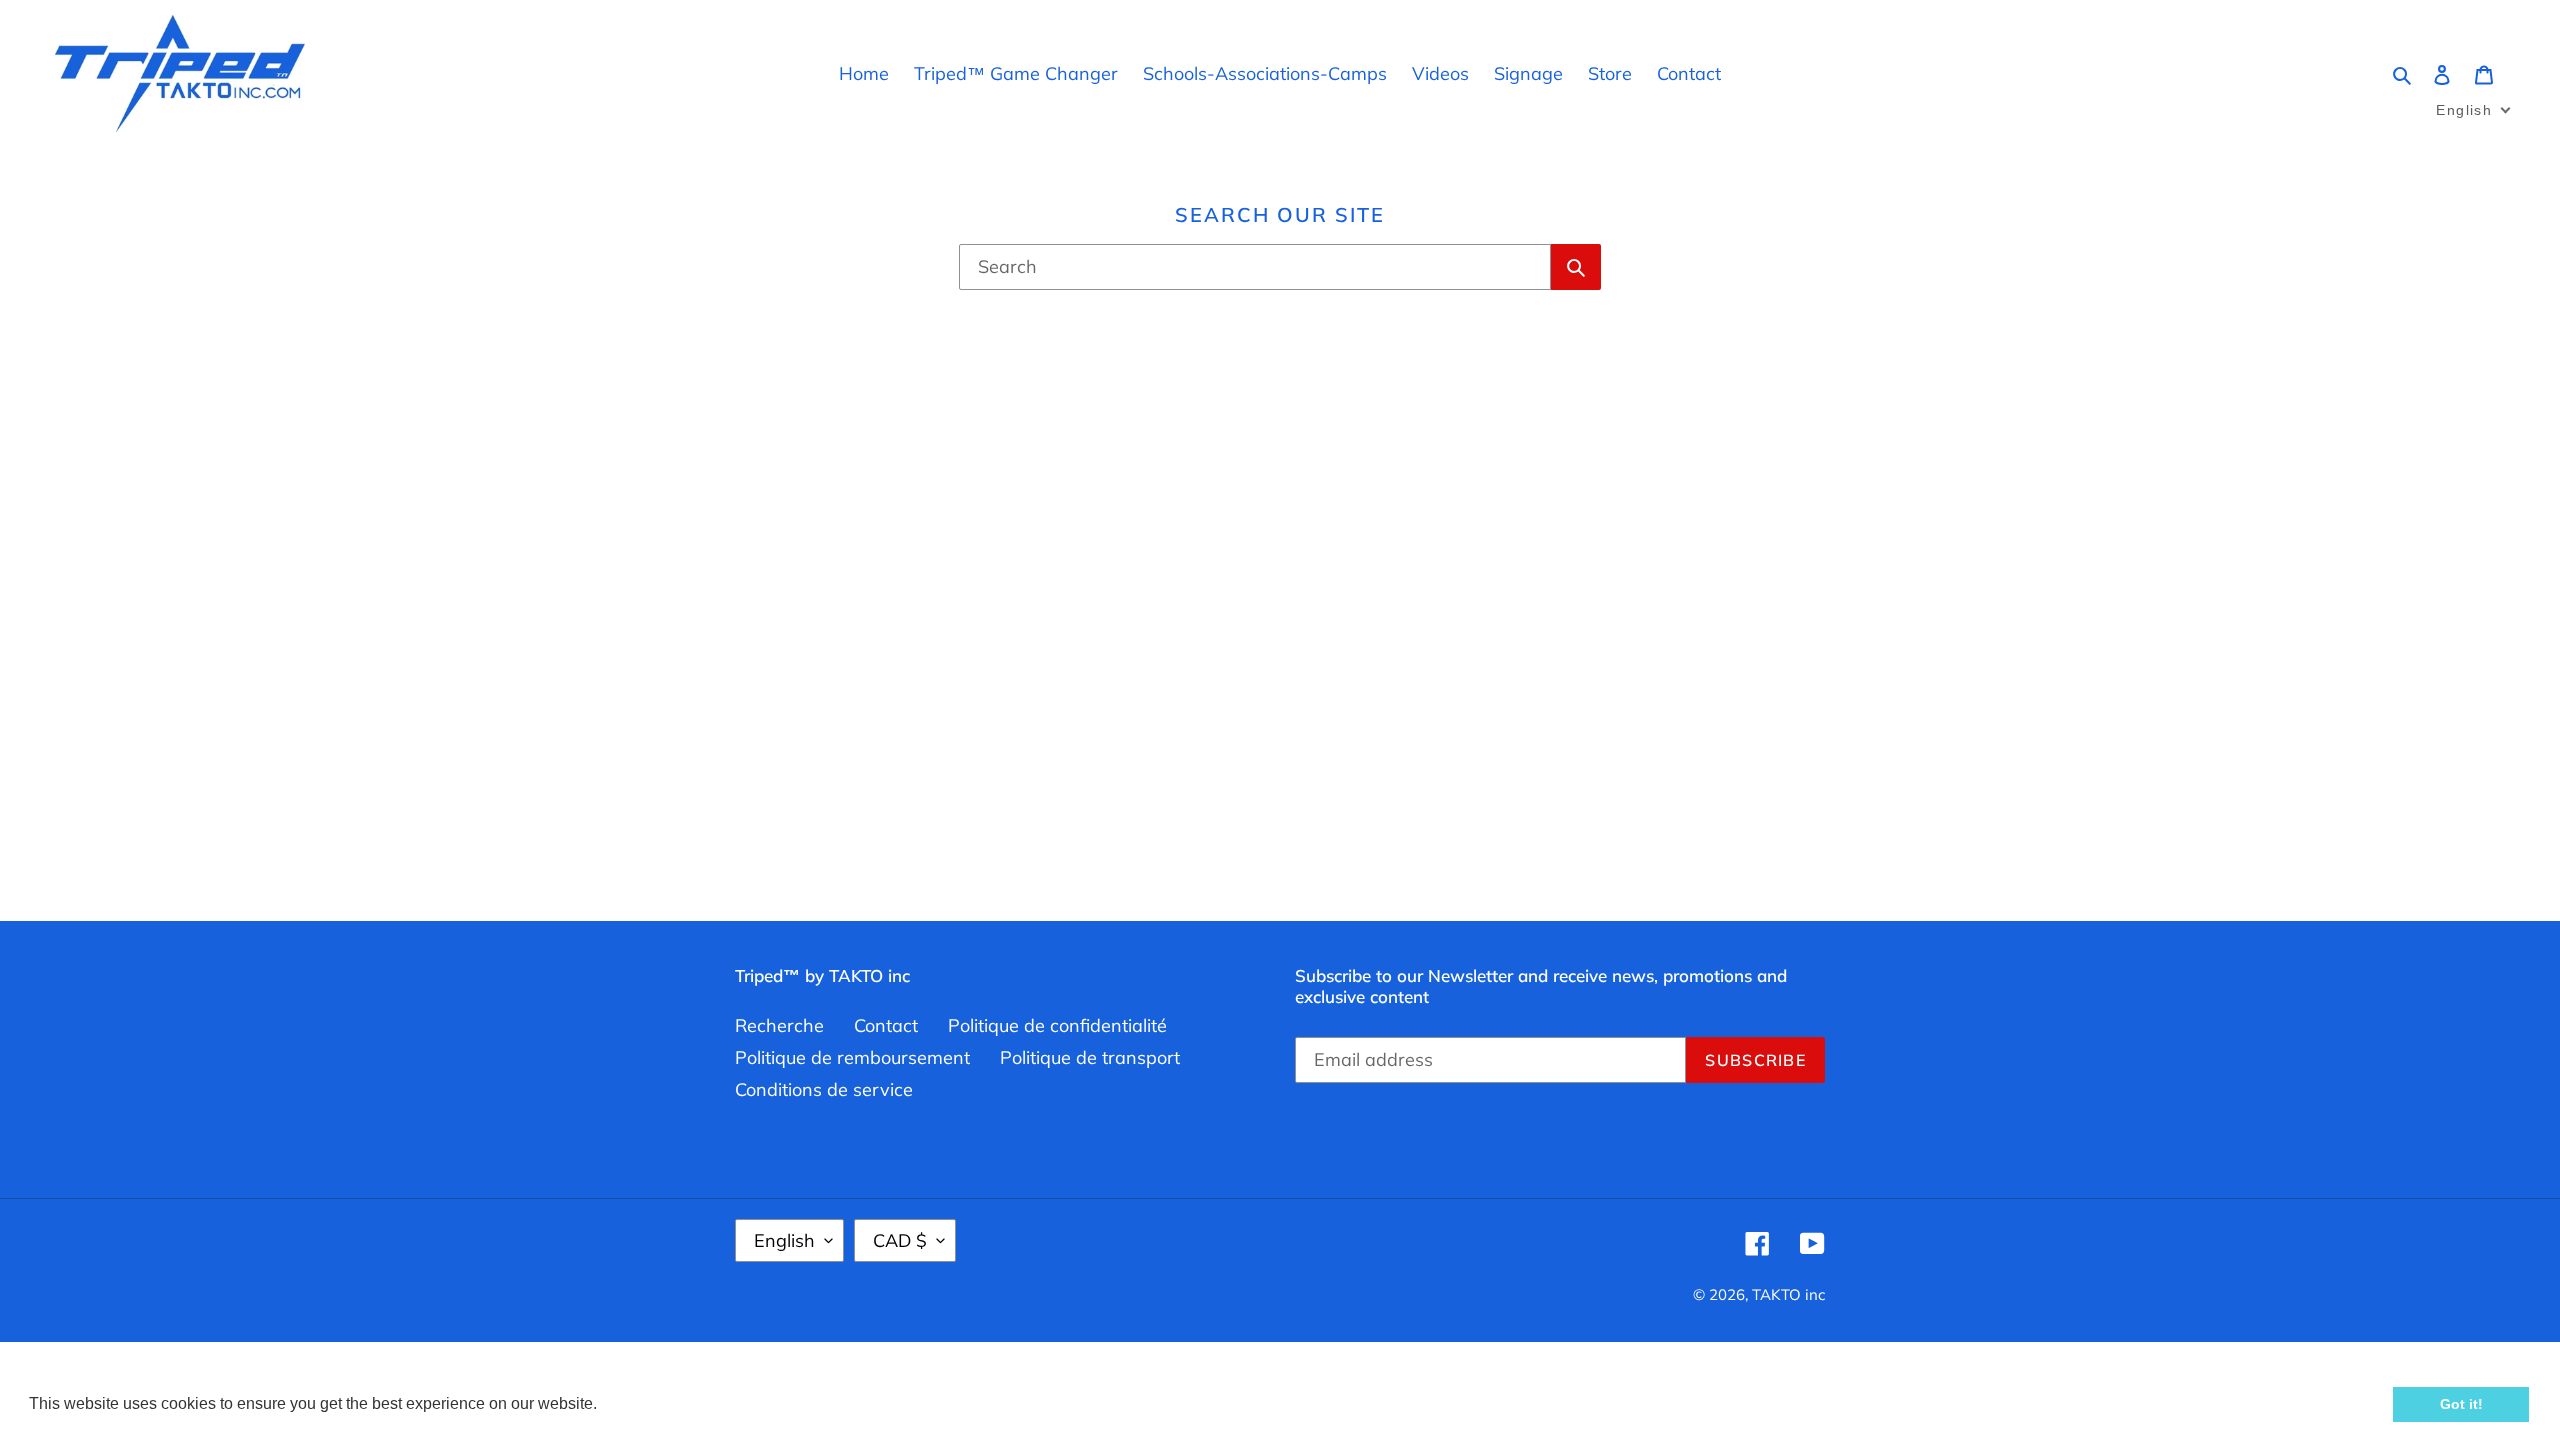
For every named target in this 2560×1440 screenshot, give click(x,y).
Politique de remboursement (852, 1057)
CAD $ (900, 1240)
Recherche (779, 1025)
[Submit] (1576, 267)
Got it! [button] (2461, 1404)
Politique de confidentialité (1057, 1025)
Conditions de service (824, 1089)
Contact (886, 1025)
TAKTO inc (1788, 1294)
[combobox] (1255, 267)
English (784, 1240)
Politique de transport (1090, 1057)
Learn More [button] (644, 1403)
